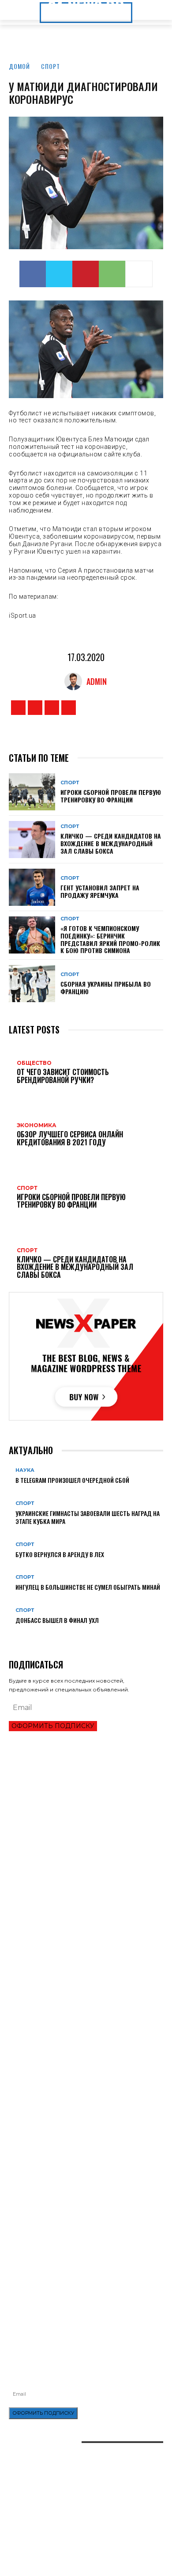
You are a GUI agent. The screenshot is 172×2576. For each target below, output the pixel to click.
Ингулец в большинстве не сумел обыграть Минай (88, 1587)
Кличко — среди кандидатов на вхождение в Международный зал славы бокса (111, 843)
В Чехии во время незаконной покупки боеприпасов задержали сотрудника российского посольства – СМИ (83, 1956)
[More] (139, 274)
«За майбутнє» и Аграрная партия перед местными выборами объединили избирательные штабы (80, 2047)
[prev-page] (11, 1634)
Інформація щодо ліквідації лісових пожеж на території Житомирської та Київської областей (76, 2268)
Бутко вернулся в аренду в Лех (60, 1554)
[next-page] (16, 1634)
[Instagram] (35, 708)
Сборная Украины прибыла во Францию (106, 988)
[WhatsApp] (112, 274)
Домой (19, 66)
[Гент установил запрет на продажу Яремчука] (32, 887)
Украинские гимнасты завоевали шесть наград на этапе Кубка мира (88, 1517)
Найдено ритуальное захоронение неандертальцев (83, 2102)
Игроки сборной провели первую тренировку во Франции (111, 796)
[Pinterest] (86, 274)
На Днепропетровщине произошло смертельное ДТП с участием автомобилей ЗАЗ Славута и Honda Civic (84, 2249)
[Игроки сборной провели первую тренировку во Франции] (32, 792)
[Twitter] (59, 274)
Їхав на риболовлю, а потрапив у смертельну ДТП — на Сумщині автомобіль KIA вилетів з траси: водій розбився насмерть (82, 2289)
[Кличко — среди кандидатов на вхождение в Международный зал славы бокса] (32, 840)
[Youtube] (69, 708)
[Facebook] (33, 274)
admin (97, 681)
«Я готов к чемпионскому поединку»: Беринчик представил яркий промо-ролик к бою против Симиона (110, 939)
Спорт (50, 66)
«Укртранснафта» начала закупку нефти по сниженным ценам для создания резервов (71, 2230)
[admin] (75, 681)
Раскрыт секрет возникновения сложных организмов (86, 2117)
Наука (25, 1470)
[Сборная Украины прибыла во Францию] (32, 984)
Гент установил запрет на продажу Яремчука (100, 891)
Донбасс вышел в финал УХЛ (57, 1620)
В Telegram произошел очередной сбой (72, 1480)
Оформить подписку (53, 1726)
